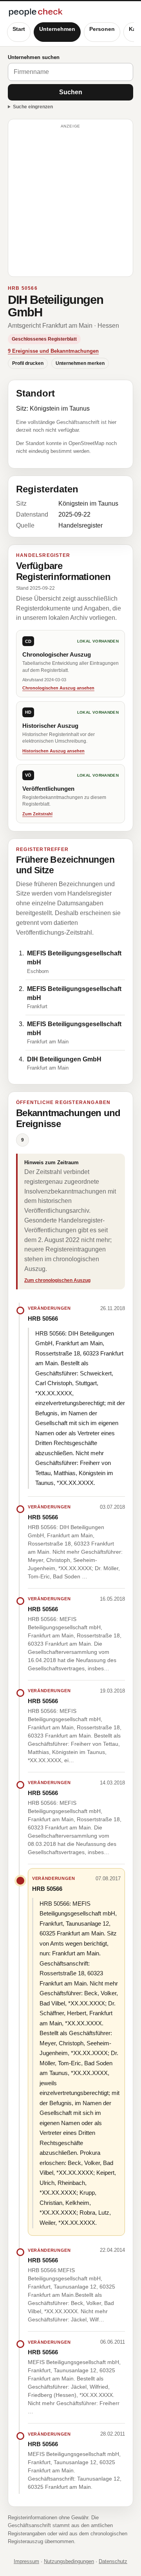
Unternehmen (57, 29)
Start (19, 29)
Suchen (71, 92)
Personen (102, 29)
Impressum (26, 2561)
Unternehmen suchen (34, 57)
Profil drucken (28, 363)
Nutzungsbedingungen (69, 2561)
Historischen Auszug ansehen (53, 751)
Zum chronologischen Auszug (57, 1280)
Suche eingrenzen (33, 107)
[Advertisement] (70, 201)
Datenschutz (113, 2561)
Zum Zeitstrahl (37, 814)
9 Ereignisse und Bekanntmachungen (53, 351)
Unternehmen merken (80, 363)
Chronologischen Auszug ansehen (58, 688)
